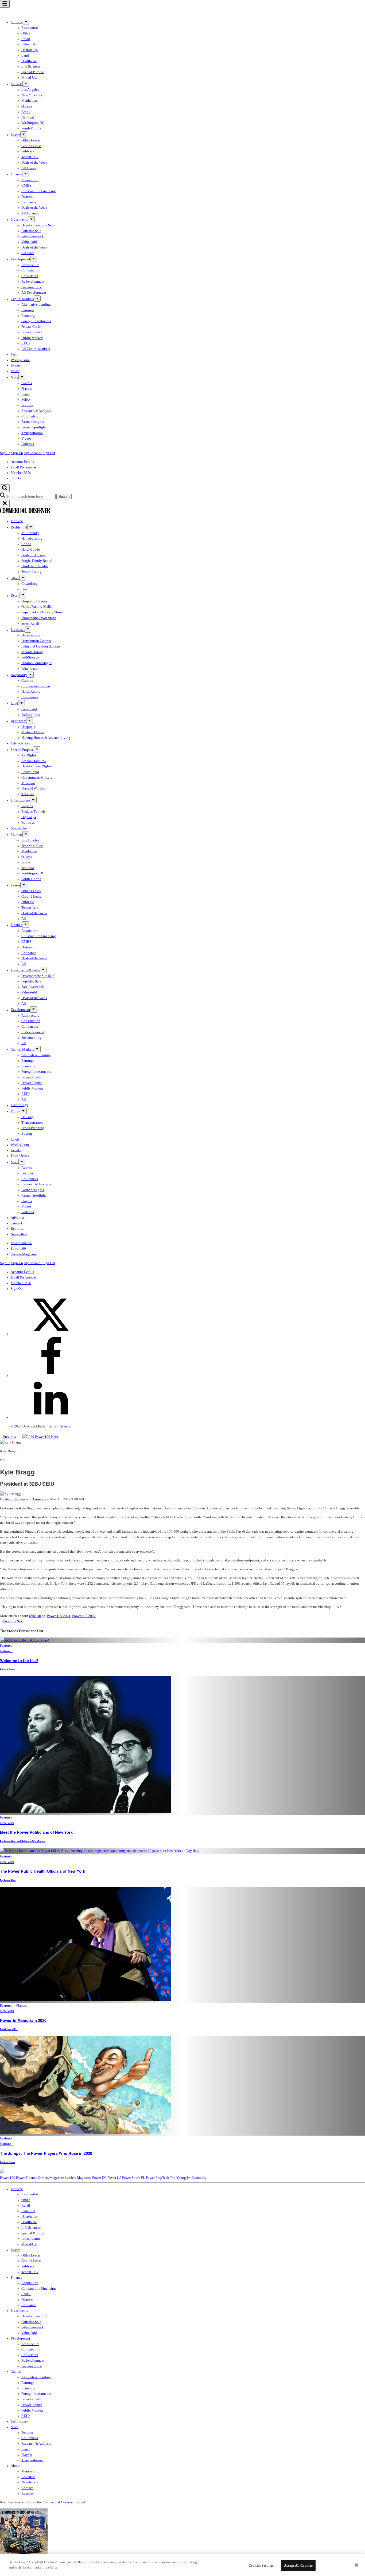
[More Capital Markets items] (37, 299)
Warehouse (29, 669)
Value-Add (29, 242)
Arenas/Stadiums (34, 761)
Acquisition (30, 180)
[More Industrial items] (28, 629)
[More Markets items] (26, 84)
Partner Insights (33, 422)
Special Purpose (33, 72)
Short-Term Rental (35, 566)
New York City (32, 95)
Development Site (34, 2316)
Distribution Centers (36, 641)
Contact (16, 1223)
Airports (27, 806)
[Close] (356, 2565)
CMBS (26, 186)
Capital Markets (22, 299)
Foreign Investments (36, 321)
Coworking (30, 584)
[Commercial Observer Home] (25, 13)
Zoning (27, 1134)
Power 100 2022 (84, 1616)
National (28, 117)
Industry (17, 521)
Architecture (30, 265)
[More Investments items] (31, 219)
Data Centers (31, 635)
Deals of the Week (34, 163)
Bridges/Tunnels (33, 812)
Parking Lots (31, 715)
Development (20, 259)
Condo (26, 544)
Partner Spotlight (34, 427)
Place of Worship (34, 788)
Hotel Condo (31, 550)
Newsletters (19, 1234)
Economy (28, 316)
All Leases (29, 168)
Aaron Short (41, 1499)
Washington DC (33, 123)
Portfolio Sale (31, 231)
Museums (28, 783)
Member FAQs (21, 473)
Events (16, 365)
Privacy (65, 1426)
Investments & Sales (25, 970)
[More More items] (22, 377)
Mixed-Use (29, 78)
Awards (27, 383)
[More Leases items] (24, 134)
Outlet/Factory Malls (36, 607)
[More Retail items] (23, 595)
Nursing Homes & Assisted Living (46, 738)
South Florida (31, 128)
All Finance (30, 213)
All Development (34, 293)
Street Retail (30, 624)
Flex (25, 589)
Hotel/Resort (31, 692)
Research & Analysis (36, 411)
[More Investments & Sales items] (43, 970)
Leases (15, 135)
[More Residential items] (31, 527)
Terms (52, 1426)
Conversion (30, 276)
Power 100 (18, 1249)
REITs (26, 343)
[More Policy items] (23, 1111)
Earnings (28, 310)
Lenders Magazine (78, 2178)
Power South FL (134, 2178)
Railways (28, 823)
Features (27, 405)
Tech (14, 354)
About (15, 2466)
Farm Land (29, 709)
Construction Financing (39, 191)
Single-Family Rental (37, 561)
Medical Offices (33, 732)
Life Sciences (31, 66)
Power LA (115, 2178)
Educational (30, 772)
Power (15, 371)
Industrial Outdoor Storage (41, 646)
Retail (26, 39)
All (24, 919)
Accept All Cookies (298, 2565)
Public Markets (32, 338)
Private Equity (32, 332)
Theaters (28, 794)
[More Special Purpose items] (37, 749)
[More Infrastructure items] (33, 800)
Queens (27, 106)
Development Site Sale (38, 225)
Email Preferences (24, 467)
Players (27, 389)
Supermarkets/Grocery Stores (42, 612)
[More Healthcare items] (30, 721)
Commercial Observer (58, 2502)
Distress (27, 197)
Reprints (17, 1229)
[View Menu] (5, 4)
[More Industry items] (26, 22)
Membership (30, 2471)
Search (64, 497)
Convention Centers (36, 686)
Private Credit (31, 327)
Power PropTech (158, 2178)
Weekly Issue (20, 360)
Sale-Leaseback (33, 236)
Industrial (28, 44)
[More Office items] (23, 578)
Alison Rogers (15, 1499)
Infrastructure (20, 800)
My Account (33, 453)
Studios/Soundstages (36, 663)
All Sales (28, 253)
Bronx (26, 112)
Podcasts (28, 444)
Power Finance (21, 1243)
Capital (16, 2372)
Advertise (18, 1218)
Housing (28, 1117)
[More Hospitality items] (30, 675)
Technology (19, 1105)
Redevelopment (33, 282)
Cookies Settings (261, 2565)
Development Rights (36, 766)
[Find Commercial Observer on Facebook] (51, 1376)
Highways (29, 817)
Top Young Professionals (188, 2178)
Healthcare (29, 61)
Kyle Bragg (37, 1616)
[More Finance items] (26, 174)
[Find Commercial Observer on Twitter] (51, 1334)
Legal (26, 394)
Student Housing (34, 555)
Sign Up (17, 453)
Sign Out (49, 453)
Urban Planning (33, 1128)
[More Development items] (34, 259)
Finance (16, 175)
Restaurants (30, 697)
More (15, 377)
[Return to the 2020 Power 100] (34, 1437)
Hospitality (30, 50)
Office (26, 33)
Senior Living (31, 572)
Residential (30, 28)
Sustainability (32, 287)
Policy (26, 400)
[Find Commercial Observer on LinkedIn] (51, 1417)
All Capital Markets (36, 349)
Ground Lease (31, 146)
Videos (26, 439)
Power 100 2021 (59, 1616)
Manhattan (29, 101)
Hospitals (28, 727)
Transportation (32, 433)
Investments (19, 220)
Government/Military (37, 778)
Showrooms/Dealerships (39, 618)
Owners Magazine (24, 1254)
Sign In (5, 453)
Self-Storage (30, 657)
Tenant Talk (30, 157)
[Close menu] (5, 504)
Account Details (22, 462)
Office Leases (31, 140)
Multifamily (30, 533)
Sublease (28, 151)
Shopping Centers (34, 601)
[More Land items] (22, 703)
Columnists (30, 416)
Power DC (100, 2178)
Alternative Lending (36, 305)
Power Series (20, 1156)
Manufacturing (32, 652)
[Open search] (5, 488)
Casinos (27, 681)
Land (25, 56)
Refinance (29, 202)
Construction (31, 270)
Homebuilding (32, 539)
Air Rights (29, 755)
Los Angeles (30, 90)
